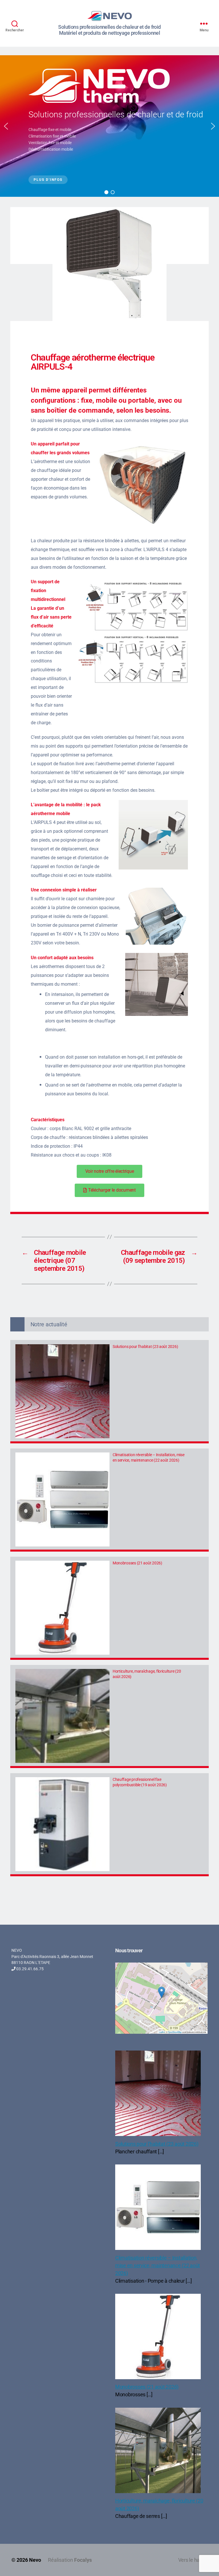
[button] (6, 126)
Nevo (35, 2560)
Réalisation (70, 2560)
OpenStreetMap (175, 2032)
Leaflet (162, 2032)
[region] (109, 126)
